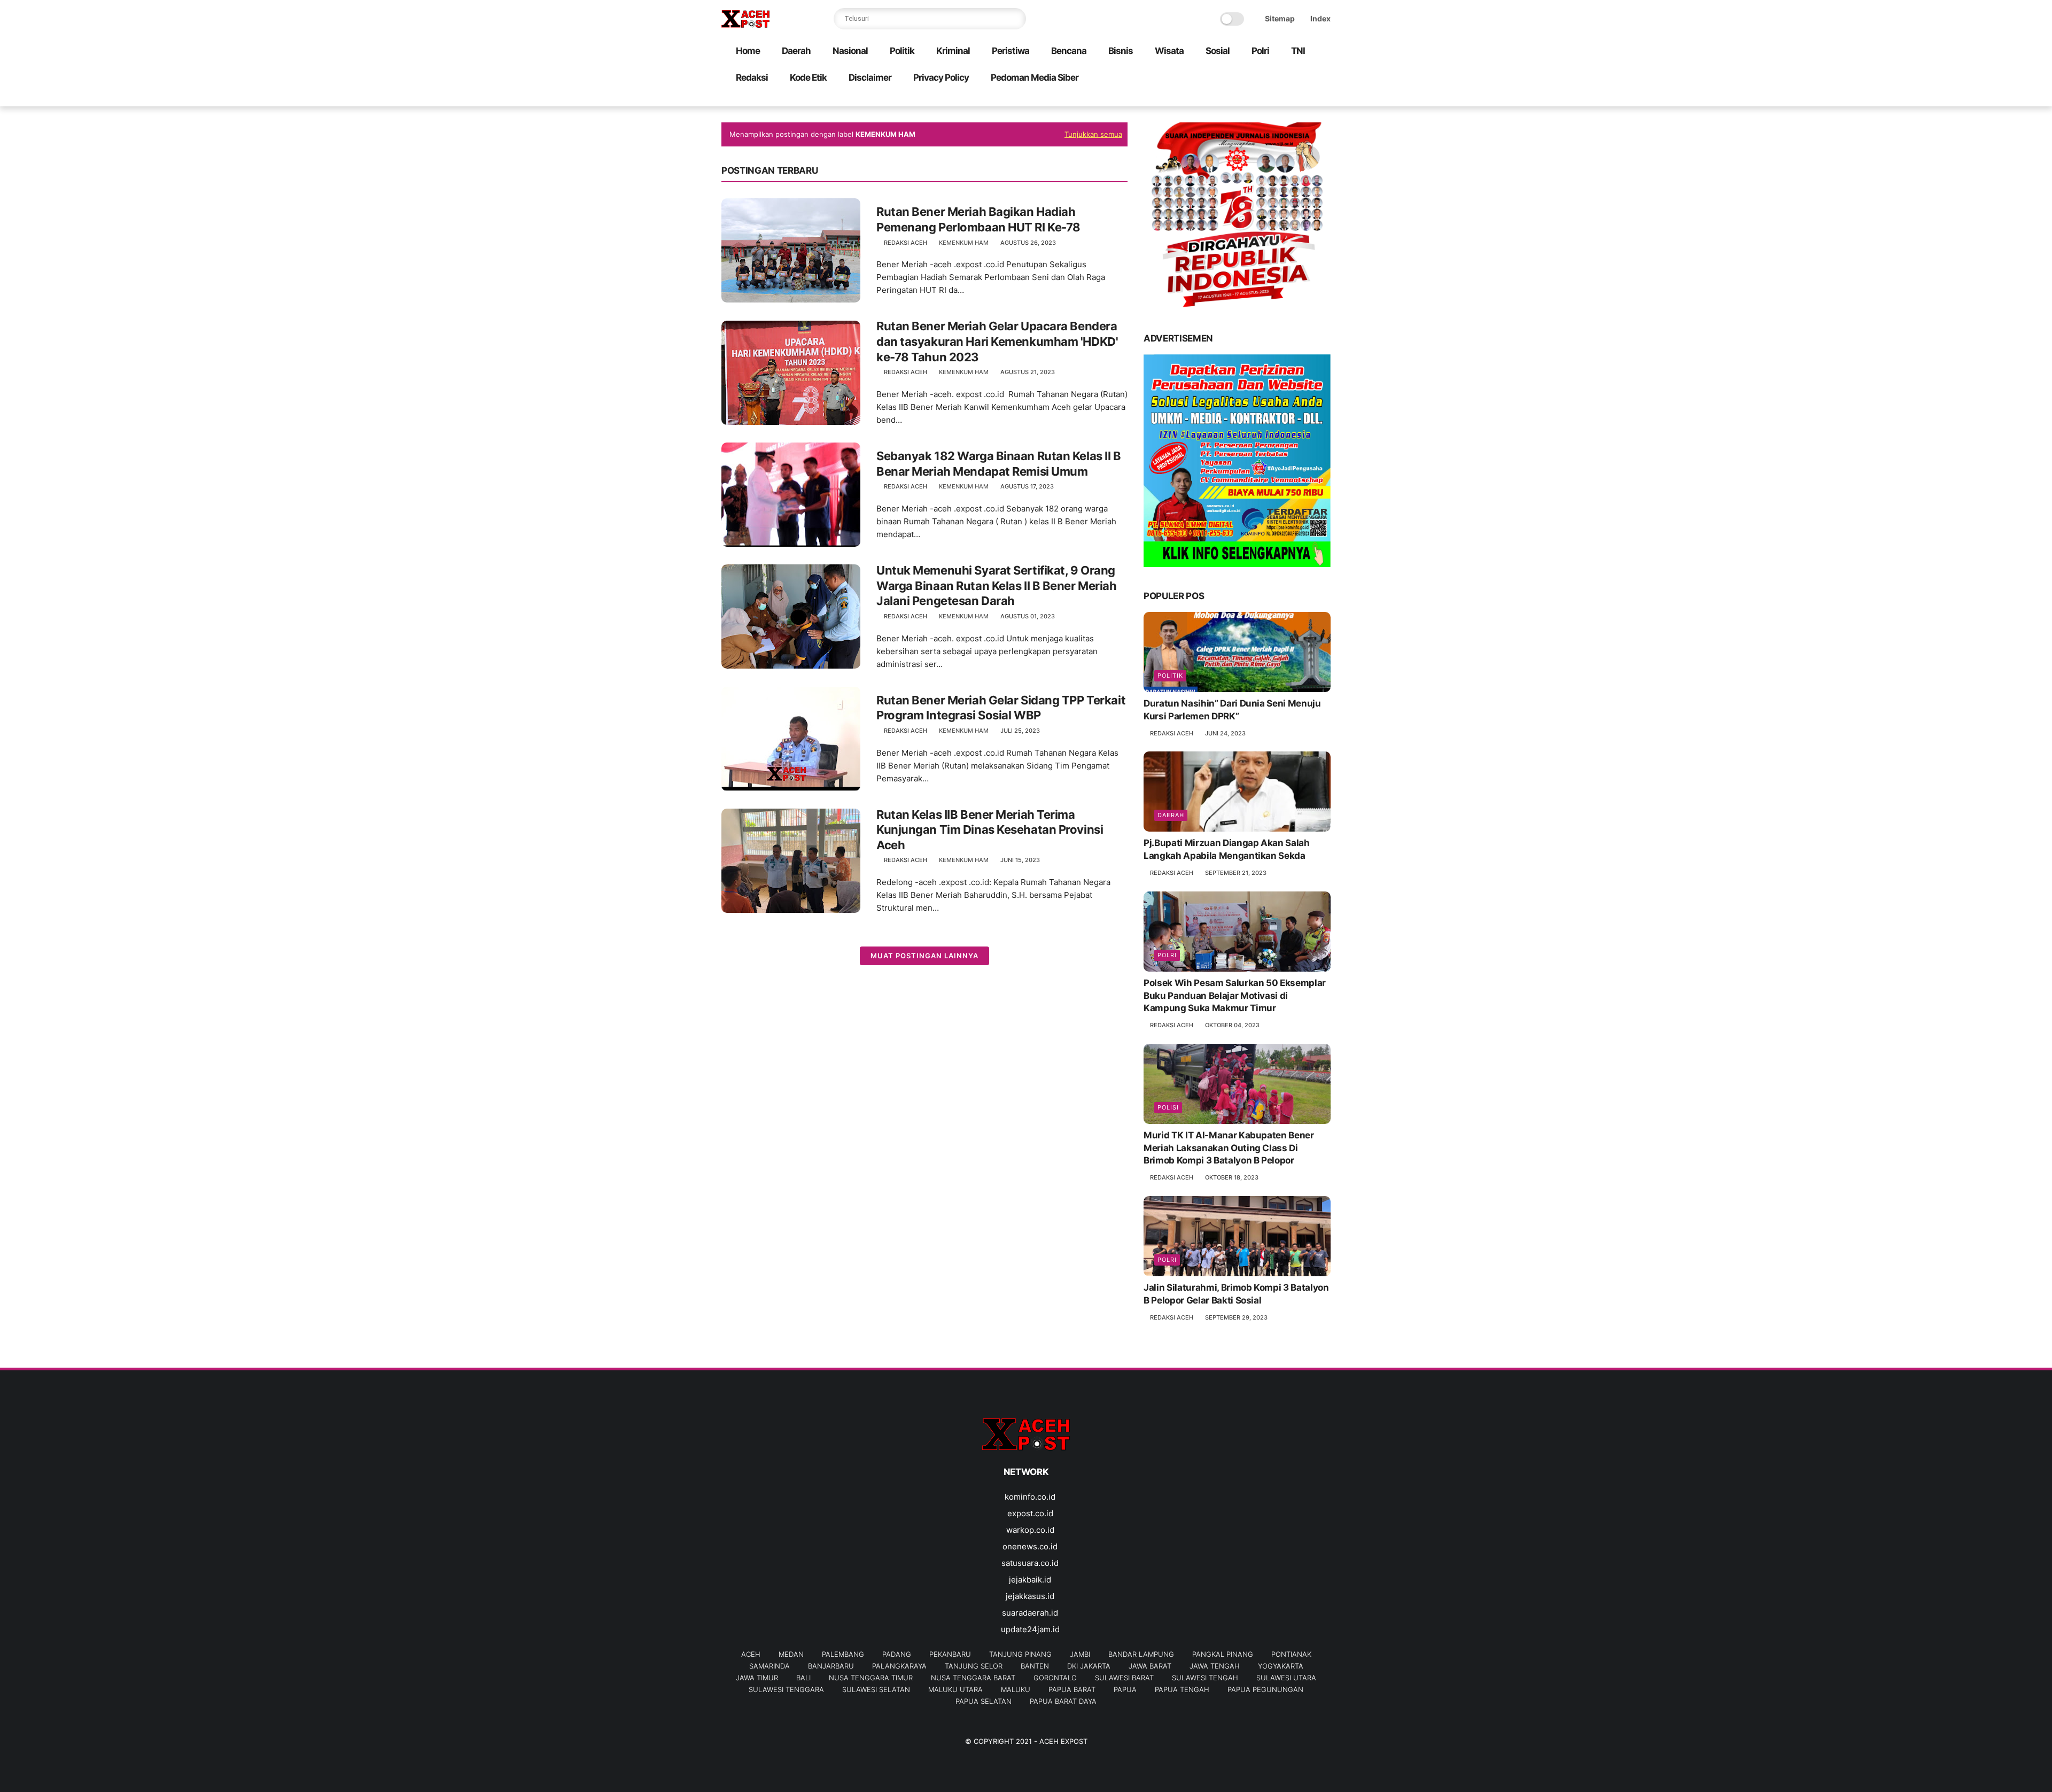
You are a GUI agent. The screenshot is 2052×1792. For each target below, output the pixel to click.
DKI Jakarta (1089, 1666)
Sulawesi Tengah (1205, 1678)
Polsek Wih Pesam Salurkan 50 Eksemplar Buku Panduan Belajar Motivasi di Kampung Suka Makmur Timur (1235, 996)
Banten (1035, 1666)
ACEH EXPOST (1063, 1741)
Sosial (1218, 51)
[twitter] (1256, 99)
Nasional (850, 51)
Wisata (1169, 51)
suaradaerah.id (1030, 1613)
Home (748, 51)
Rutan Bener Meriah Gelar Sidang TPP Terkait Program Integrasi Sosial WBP (1001, 708)
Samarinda (770, 1666)
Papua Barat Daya (1063, 1701)
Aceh (751, 1654)
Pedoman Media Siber (1035, 77)
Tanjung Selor (974, 1666)
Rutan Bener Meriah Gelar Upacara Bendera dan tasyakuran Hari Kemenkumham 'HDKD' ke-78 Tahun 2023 (997, 341)
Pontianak (1291, 1654)
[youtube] (1325, 99)
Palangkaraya (899, 1666)
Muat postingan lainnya (924, 956)
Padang (897, 1654)
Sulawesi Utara (1286, 1678)
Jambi (1080, 1654)
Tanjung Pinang (1020, 1654)
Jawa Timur (757, 1678)
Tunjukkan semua (1093, 134)
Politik (902, 51)
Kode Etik (808, 77)
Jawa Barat (1150, 1666)
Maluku (1016, 1689)
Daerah (796, 51)
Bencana (1069, 51)
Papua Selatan (984, 1701)
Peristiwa (1011, 51)
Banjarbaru (831, 1666)
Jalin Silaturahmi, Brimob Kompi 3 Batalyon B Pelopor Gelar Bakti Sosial (1236, 1294)
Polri (1260, 51)
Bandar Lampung (1141, 1654)
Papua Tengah (1182, 1689)
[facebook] (1239, 99)
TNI (1298, 51)
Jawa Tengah (1215, 1666)
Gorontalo (1055, 1678)
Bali (803, 1678)
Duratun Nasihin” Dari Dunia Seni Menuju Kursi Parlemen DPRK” (1232, 710)
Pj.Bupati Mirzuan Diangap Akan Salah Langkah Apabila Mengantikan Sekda (1227, 849)
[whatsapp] (1273, 99)
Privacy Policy (941, 77)
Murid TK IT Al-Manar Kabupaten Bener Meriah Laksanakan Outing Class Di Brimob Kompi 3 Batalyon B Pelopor (1229, 1148)
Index (1320, 18)
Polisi (1168, 1107)
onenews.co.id (1030, 1546)
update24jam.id (1030, 1629)
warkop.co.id (1030, 1530)
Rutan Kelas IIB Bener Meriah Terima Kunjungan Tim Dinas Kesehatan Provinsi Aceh (990, 830)
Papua (1125, 1689)
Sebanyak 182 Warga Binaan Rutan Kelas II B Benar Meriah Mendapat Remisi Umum (999, 464)
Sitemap (1280, 18)
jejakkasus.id (1030, 1596)
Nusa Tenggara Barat (973, 1678)
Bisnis (1121, 51)
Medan (791, 1654)
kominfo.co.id (1030, 1497)
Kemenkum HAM (964, 243)
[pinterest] (1291, 99)
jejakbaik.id (1030, 1580)
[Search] (1015, 19)
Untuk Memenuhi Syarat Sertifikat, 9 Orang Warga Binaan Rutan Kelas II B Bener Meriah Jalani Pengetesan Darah (997, 585)
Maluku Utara (955, 1689)
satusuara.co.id (1030, 1563)
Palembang (843, 1654)
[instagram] (1308, 99)
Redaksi (752, 77)
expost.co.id (1030, 1513)
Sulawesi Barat (1124, 1678)
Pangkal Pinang (1223, 1654)
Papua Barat (1072, 1689)
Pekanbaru (950, 1654)
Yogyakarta (1281, 1666)
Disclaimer (870, 77)
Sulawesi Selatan (876, 1689)
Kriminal (953, 51)
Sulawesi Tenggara (786, 1689)
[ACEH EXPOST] (745, 25)
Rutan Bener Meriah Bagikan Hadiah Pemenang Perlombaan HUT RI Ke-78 (978, 219)
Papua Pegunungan (1265, 1689)
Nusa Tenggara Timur (871, 1678)
